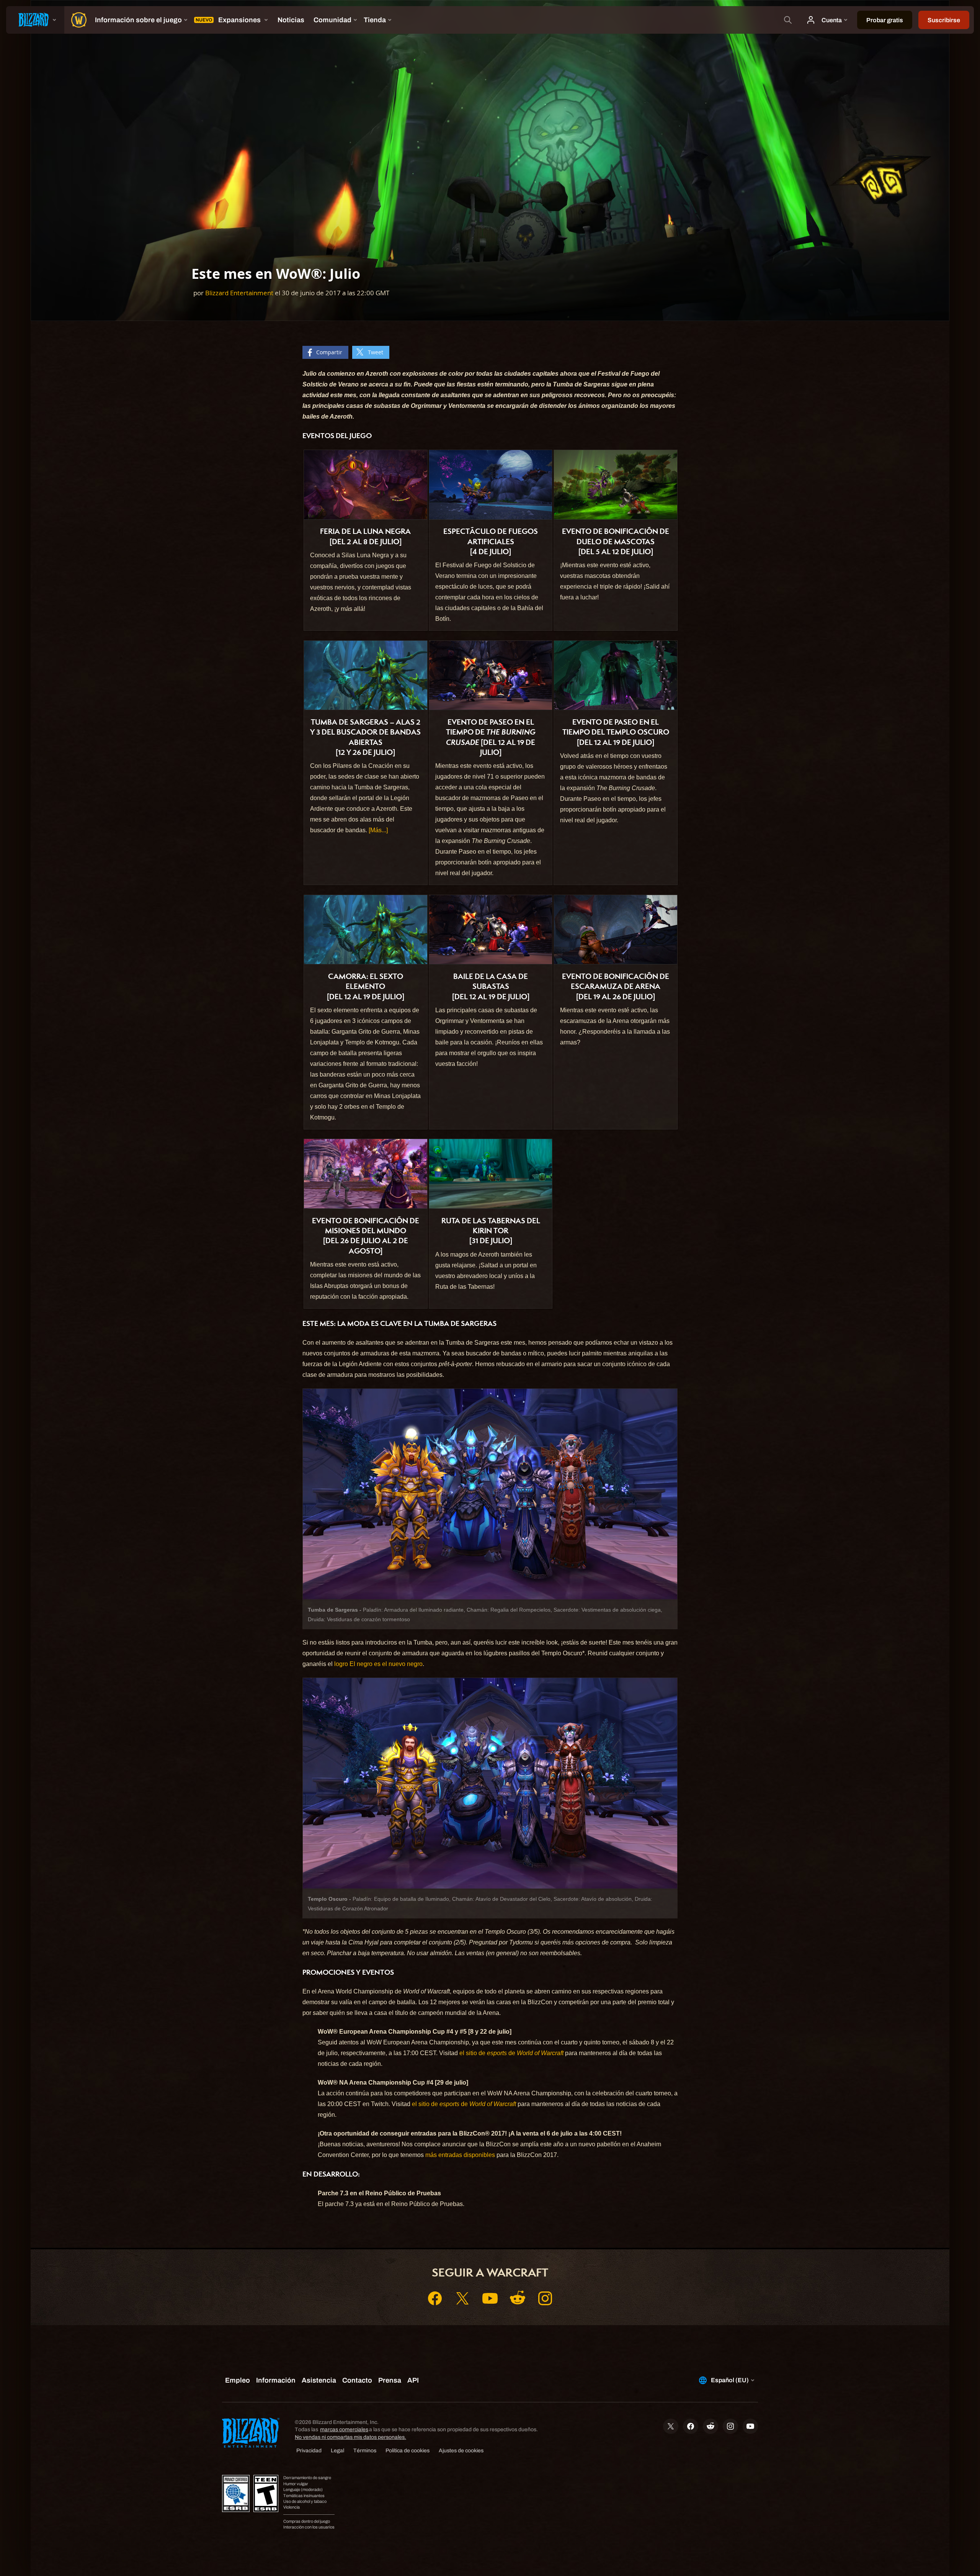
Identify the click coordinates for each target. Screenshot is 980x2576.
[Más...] (378, 830)
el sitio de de (511, 2053)
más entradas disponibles (460, 2155)
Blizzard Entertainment (239, 293)
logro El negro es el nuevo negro (378, 1664)
